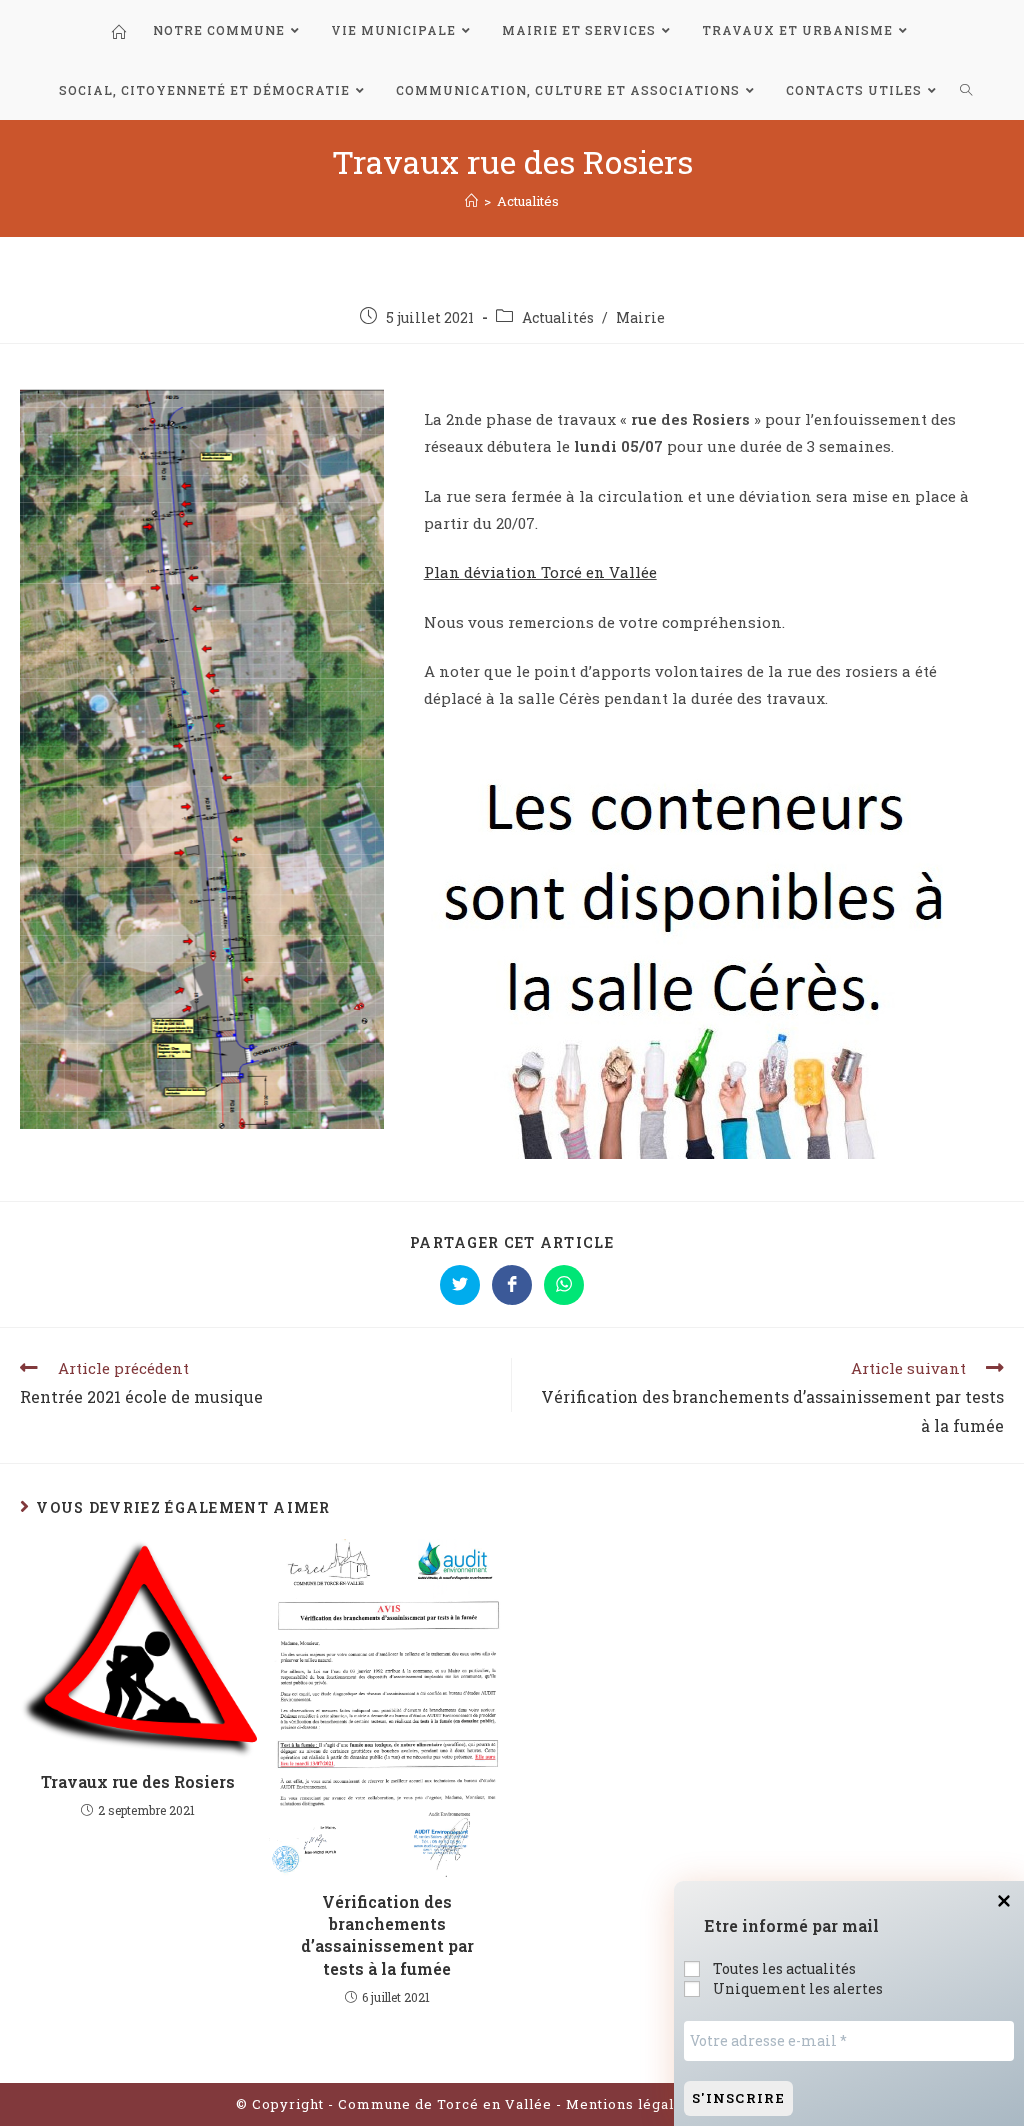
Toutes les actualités (783, 1969)
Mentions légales (630, 2104)
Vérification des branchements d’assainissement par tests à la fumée (387, 1935)
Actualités (558, 317)
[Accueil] (471, 201)
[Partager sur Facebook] (512, 1285)
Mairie (640, 317)
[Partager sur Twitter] (460, 1285)
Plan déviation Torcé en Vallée (540, 572)
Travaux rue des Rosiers (138, 1781)
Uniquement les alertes (796, 1989)
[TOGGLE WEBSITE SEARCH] (966, 90)
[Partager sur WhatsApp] (564, 1285)
